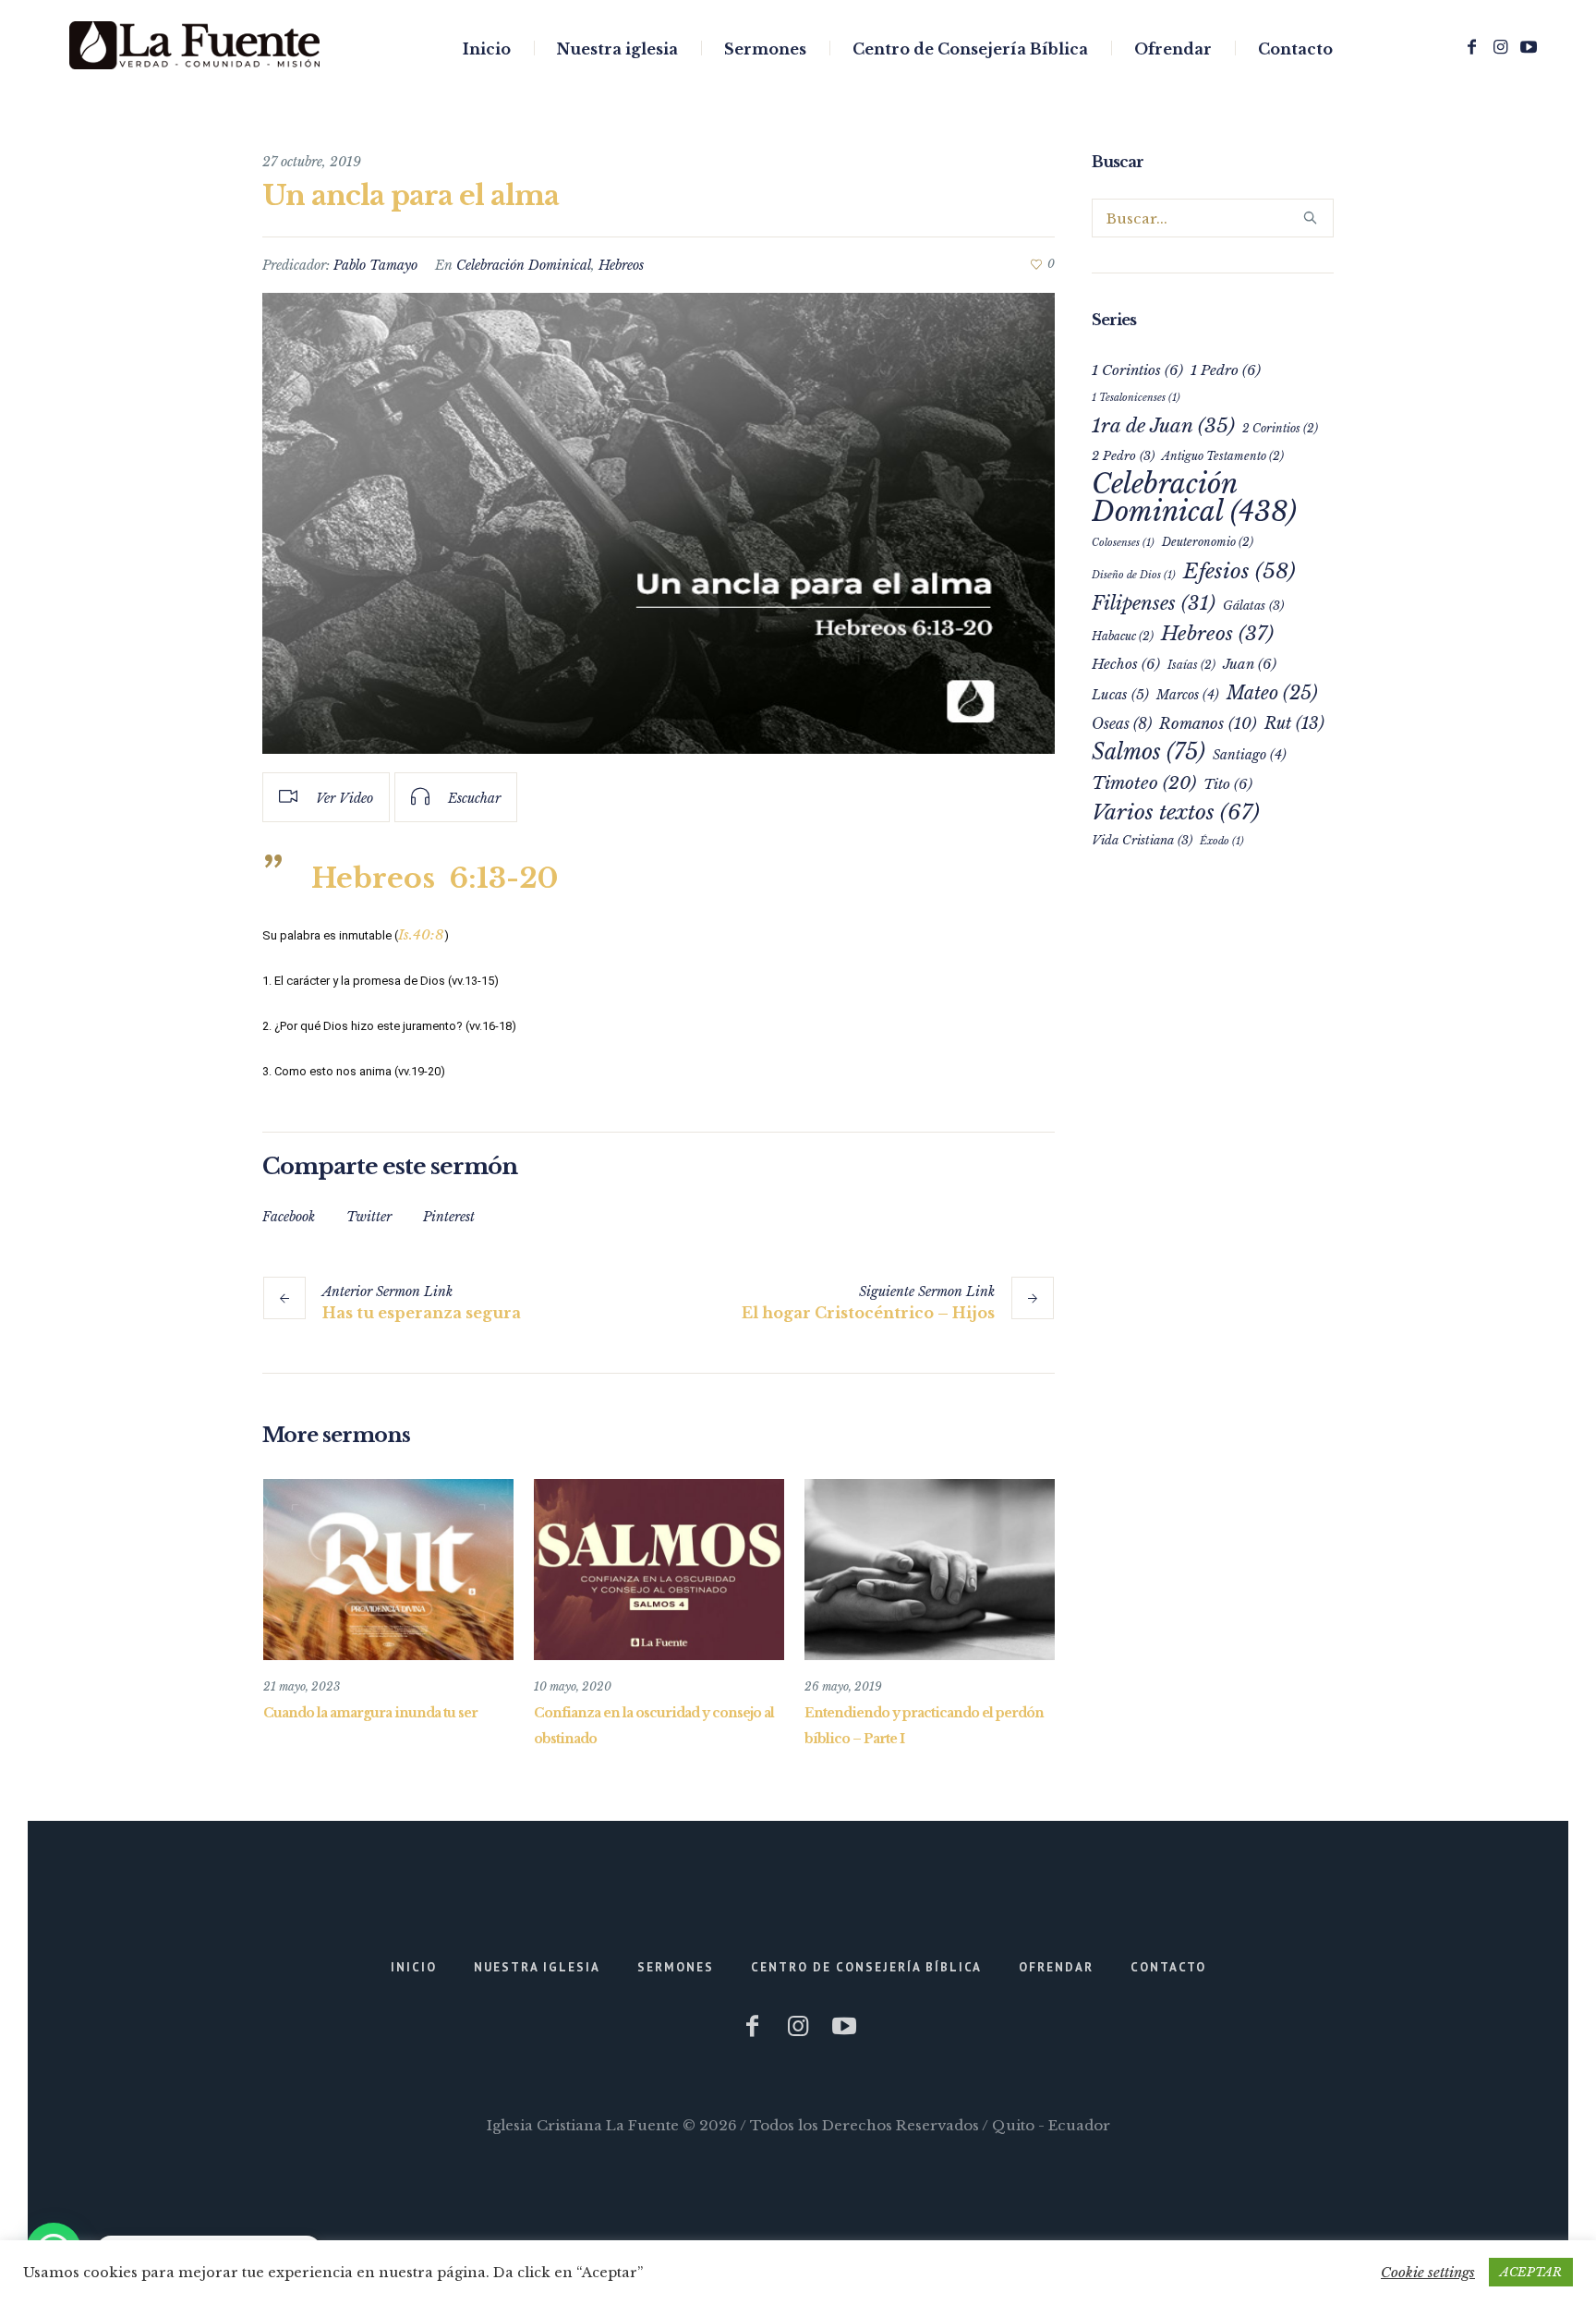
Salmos (1149, 752)
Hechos (1126, 664)
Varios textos (1176, 812)
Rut (1294, 723)
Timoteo (1144, 783)
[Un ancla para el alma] (659, 523)
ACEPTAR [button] (1531, 2272)
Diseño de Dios (1134, 575)
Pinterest (449, 1217)
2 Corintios (1280, 428)
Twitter (369, 1217)
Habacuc (1123, 636)
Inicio (414, 1967)
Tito (1228, 784)
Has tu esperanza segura (422, 1313)
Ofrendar (1056, 1967)
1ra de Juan (1163, 426)
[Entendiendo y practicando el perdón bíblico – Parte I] (930, 1570)
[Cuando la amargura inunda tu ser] (388, 1570)
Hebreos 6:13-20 (435, 878)
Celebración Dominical (524, 265)
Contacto (1168, 1967)
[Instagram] (1500, 47)
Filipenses (1154, 603)
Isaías (1191, 665)
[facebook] (1471, 47)
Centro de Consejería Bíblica (866, 1967)
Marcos (1188, 695)
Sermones (676, 1967)
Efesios (1239, 571)
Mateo (1272, 693)
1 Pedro (1226, 370)
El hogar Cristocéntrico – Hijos (868, 1313)
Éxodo (1222, 841)
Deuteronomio (1208, 542)
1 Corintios (1137, 370)
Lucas (1120, 695)
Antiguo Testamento (1223, 456)
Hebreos (621, 265)
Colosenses (1123, 543)
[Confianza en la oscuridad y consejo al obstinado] (659, 1570)
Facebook (289, 1217)
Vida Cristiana (1142, 840)
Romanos (1208, 723)
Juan (1250, 664)
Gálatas (1253, 606)
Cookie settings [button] (1428, 2272)
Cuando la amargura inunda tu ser (370, 1713)
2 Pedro (1123, 456)
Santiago (1250, 755)
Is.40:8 (421, 934)
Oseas (1122, 724)
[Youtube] (1529, 47)
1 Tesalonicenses (1136, 398)
